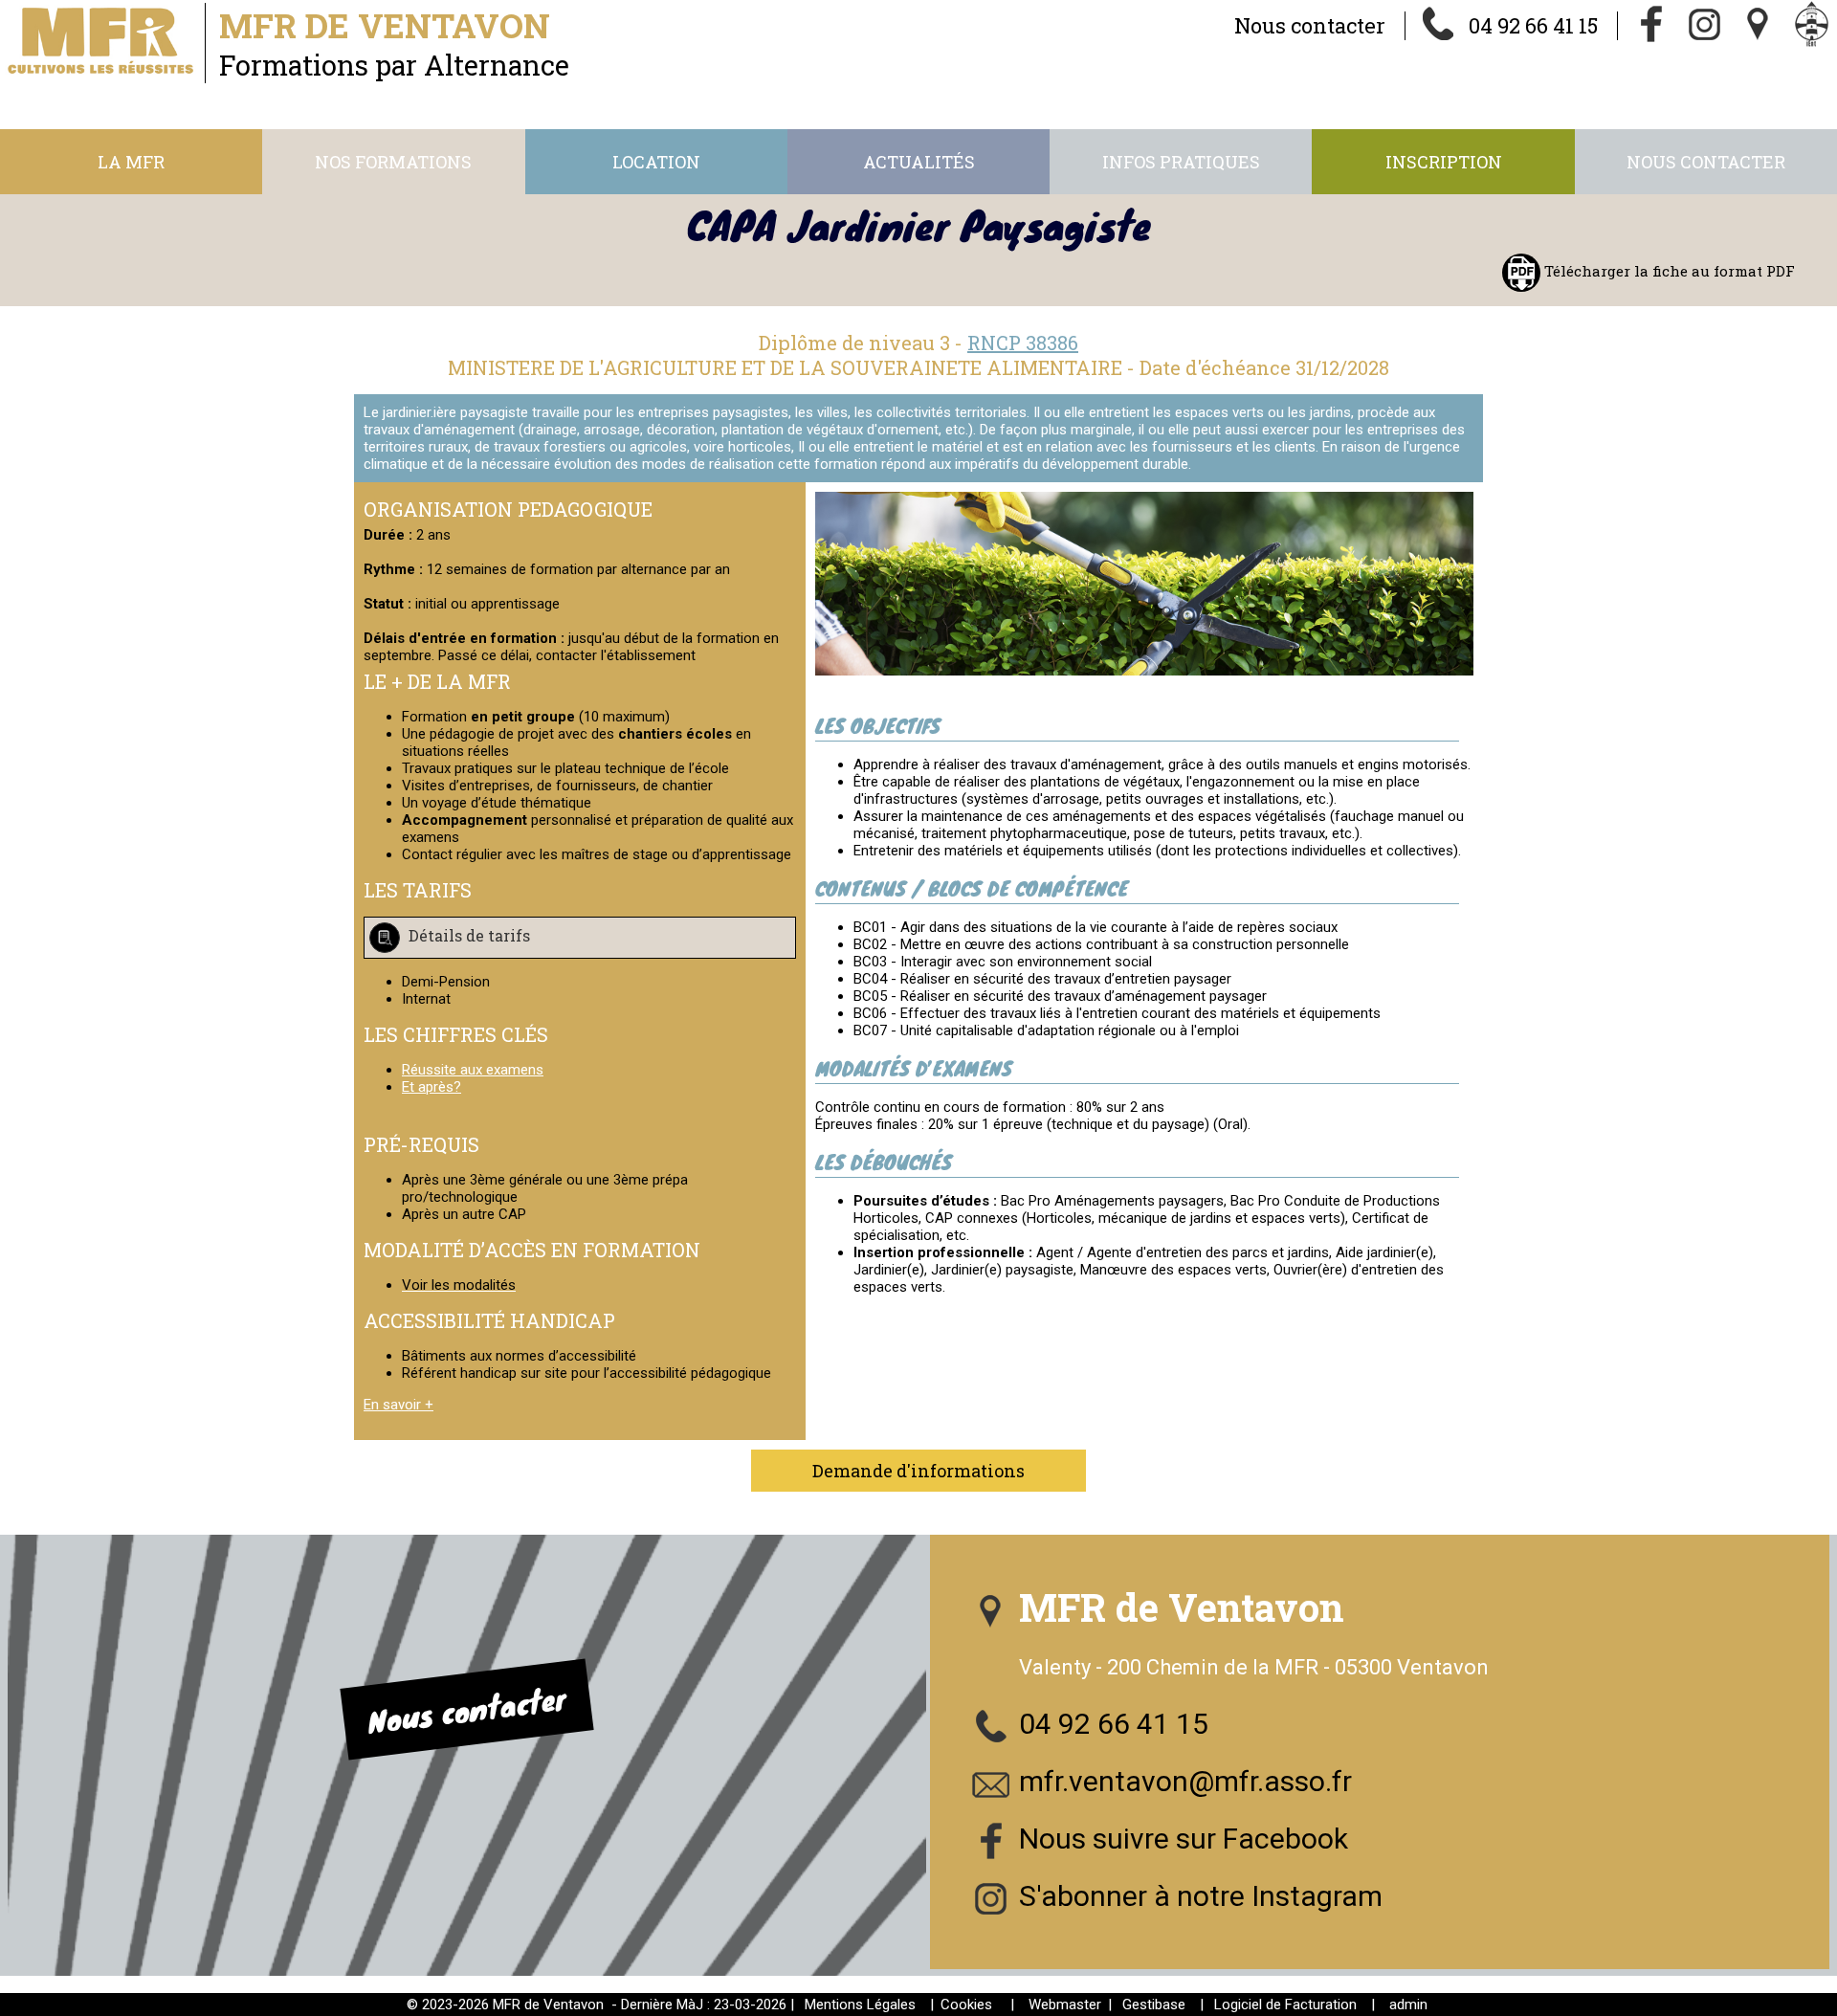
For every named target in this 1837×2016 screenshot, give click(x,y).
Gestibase (1154, 2005)
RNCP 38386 (1023, 343)
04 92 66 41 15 (1533, 25)
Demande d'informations (918, 1471)
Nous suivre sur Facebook (1184, 1839)
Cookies (966, 2005)
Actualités (919, 162)
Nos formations (393, 162)
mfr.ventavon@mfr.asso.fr (1185, 1781)
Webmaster (1065, 2005)
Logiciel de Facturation (1285, 2005)
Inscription (1444, 162)
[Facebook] (1651, 26)
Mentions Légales (860, 2005)
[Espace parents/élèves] (1812, 26)
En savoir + (398, 1405)
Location (656, 162)
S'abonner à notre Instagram (1201, 1896)
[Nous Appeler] (1439, 26)
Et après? (432, 1087)
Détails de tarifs (467, 936)
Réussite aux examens (473, 1070)
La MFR (131, 162)
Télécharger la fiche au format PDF (1668, 271)
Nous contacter (1310, 25)
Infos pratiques (1181, 162)
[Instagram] (1705, 26)
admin (1408, 2005)
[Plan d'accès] (1759, 26)
